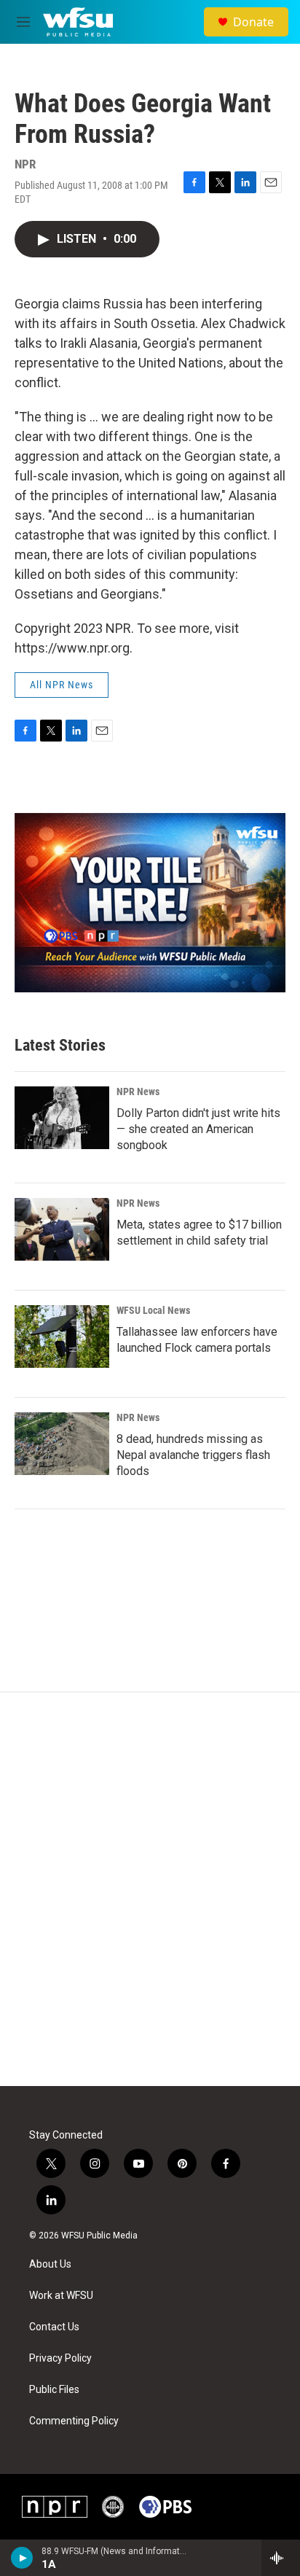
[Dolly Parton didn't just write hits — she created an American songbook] (62, 1118)
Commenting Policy (74, 2421)
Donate (253, 22)
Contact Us (54, 2327)
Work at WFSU (61, 2296)
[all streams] (281, 2558)
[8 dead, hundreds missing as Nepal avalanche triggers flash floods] (62, 1444)
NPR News (138, 1092)
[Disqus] (150, 1889)
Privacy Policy (60, 2358)
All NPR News (62, 685)
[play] (22, 2558)
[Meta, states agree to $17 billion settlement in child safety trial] (62, 1229)
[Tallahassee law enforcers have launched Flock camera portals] (62, 1336)
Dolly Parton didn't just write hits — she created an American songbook (198, 1129)
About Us (50, 2264)
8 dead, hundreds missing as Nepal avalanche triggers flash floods (193, 1455)
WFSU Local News (153, 1310)
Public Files (54, 2390)
